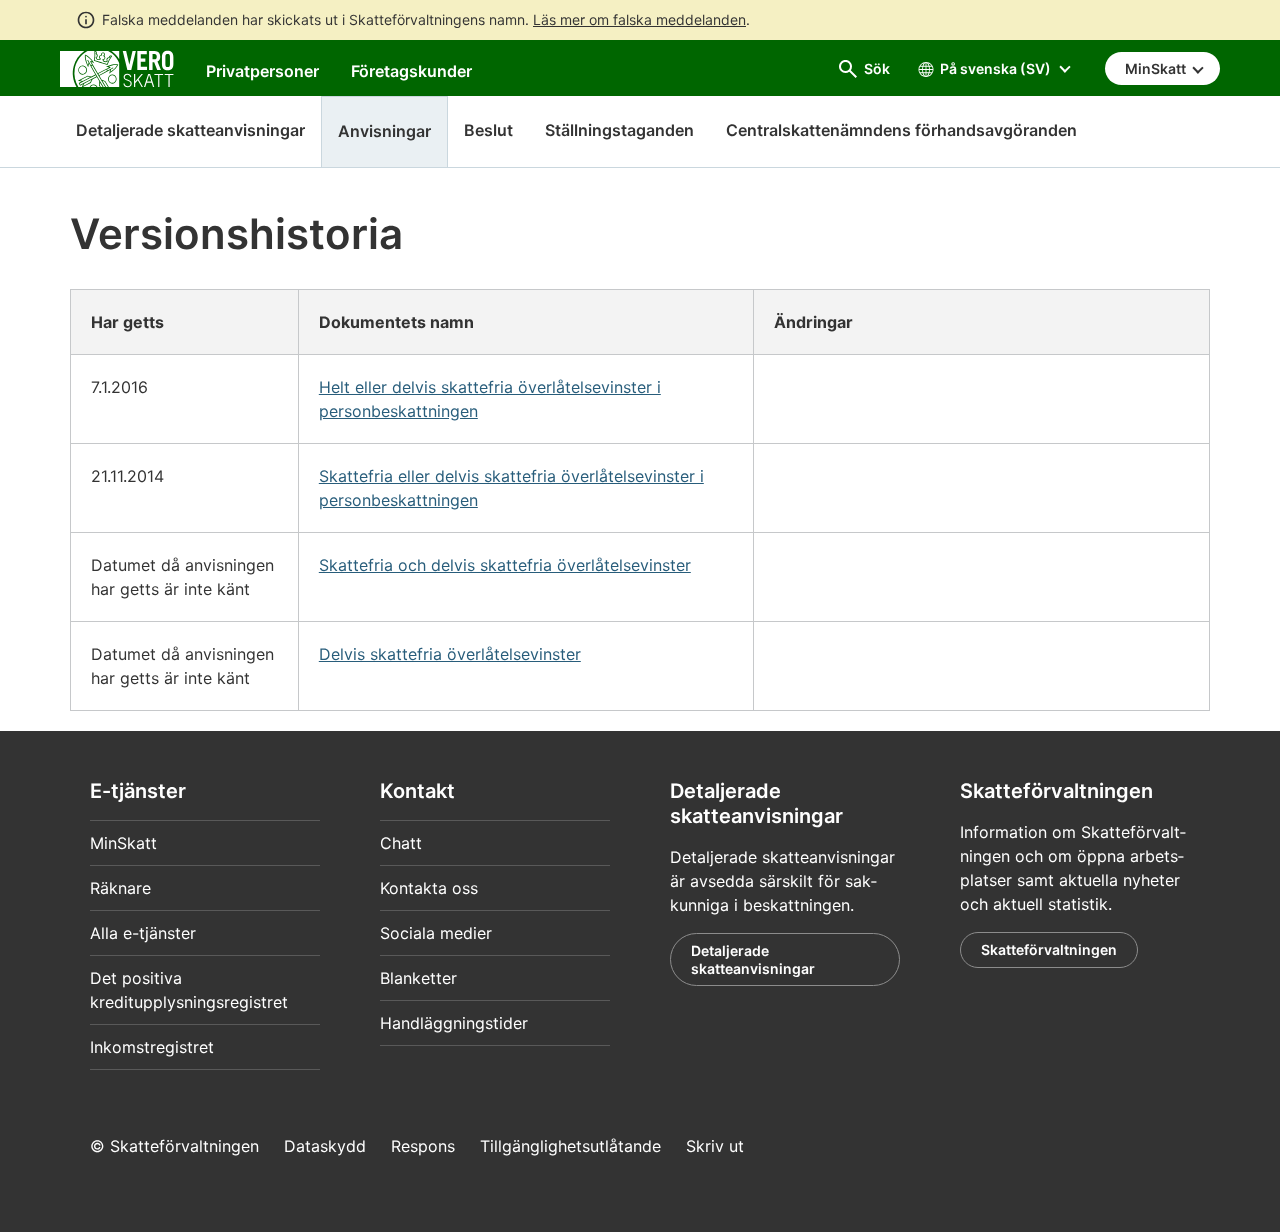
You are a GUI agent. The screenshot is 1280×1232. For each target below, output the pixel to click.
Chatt (401, 843)
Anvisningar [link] (384, 131)
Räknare (120, 888)
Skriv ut (715, 1146)
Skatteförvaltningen (1049, 949)
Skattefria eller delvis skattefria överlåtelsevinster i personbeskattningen (511, 488)
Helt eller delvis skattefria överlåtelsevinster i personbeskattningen (490, 399)
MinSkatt (123, 843)
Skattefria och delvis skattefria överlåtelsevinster (505, 565)
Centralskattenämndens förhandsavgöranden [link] (901, 130)
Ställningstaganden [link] (619, 130)
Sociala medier (436, 933)
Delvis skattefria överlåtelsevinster (450, 654)
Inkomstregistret (152, 1047)
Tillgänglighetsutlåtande (570, 1146)
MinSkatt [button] (1157, 68)
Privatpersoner (262, 71)
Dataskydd (325, 1146)
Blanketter (418, 978)
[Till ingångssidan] (117, 67)
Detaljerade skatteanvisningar (190, 130)
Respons (423, 1146)
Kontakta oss (429, 888)
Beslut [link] (488, 130)
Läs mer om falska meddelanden (639, 19)
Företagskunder (411, 71)
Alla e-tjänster (143, 933)
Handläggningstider (454, 1023)
